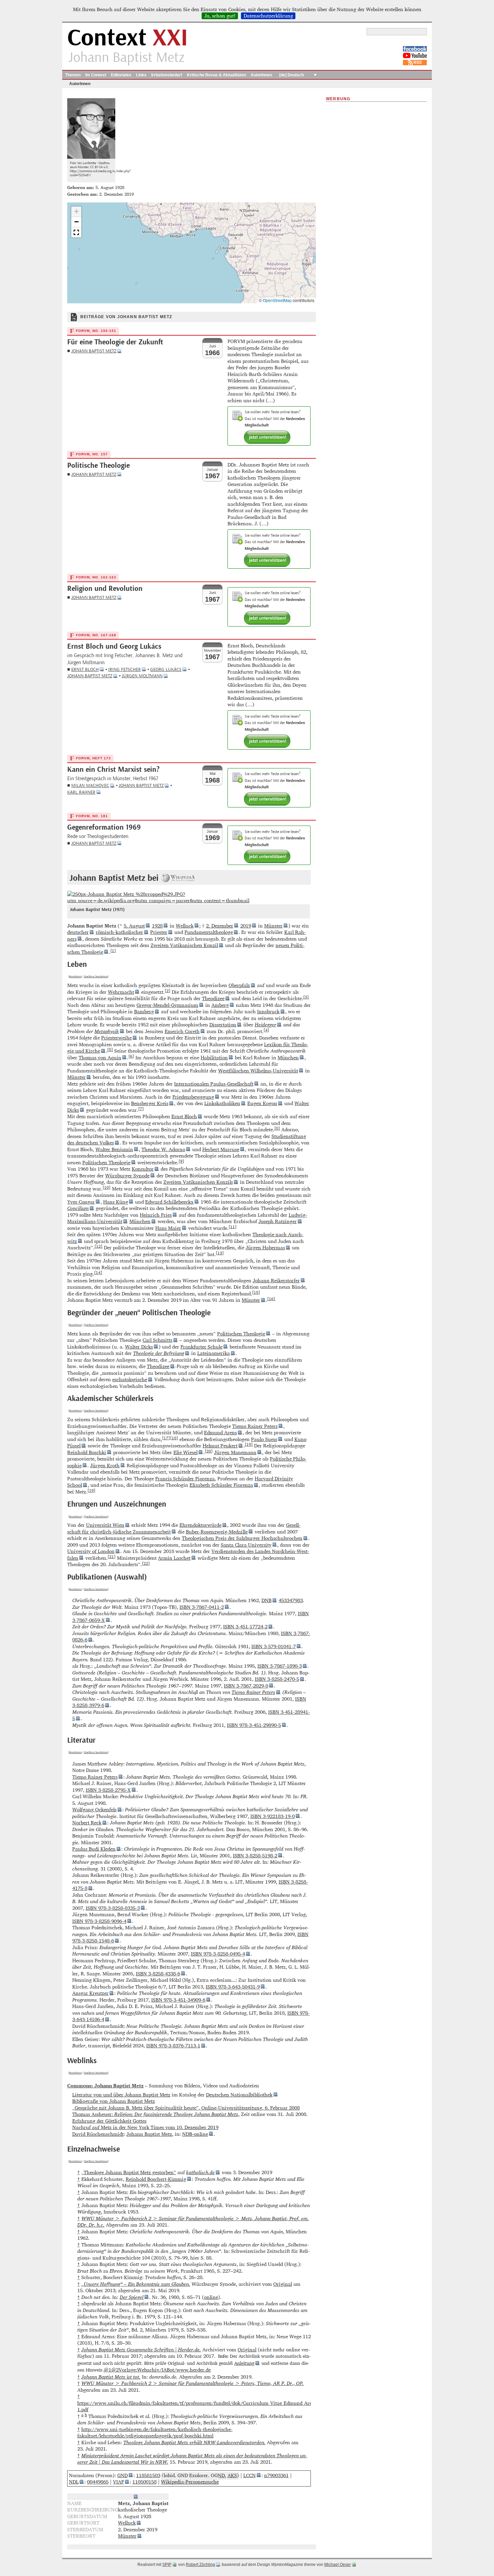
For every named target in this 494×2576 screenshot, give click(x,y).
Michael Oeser (338, 2565)
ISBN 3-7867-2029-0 (246, 1686)
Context (128, 38)
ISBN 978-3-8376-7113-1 (173, 2045)
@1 (108, 2370)
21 (112, 1556)
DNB (266, 1600)
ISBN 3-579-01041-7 (274, 1646)
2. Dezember (220, 926)
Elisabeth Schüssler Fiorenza (221, 1485)
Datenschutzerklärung (268, 16)
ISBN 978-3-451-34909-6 (178, 2000)
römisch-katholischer (119, 932)
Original (283, 2284)
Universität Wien (105, 1525)
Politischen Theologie (106, 1162)
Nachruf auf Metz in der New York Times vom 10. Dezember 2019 (145, 2127)
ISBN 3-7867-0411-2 (202, 1607)
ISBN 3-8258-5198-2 (255, 1855)
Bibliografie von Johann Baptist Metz (114, 2101)
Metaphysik (107, 1031)
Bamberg (144, 1011)
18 (174, 1438)
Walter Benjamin (114, 1149)
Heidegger (265, 1025)
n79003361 (276, 2475)
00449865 (98, 2482)
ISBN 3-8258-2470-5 (277, 1679)
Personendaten (115, 2496)
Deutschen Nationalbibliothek (239, 2095)
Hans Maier (168, 1228)
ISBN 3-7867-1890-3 (280, 1666)
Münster (273, 926)
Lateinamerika (214, 1353)
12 (98, 1246)
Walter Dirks (139, 1347)
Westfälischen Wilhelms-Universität (258, 1071)
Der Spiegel (132, 2297)
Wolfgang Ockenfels (94, 1809)
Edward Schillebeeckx (169, 1202)
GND (122, 2475)
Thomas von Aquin (100, 1057)
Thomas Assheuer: (155, 2114)
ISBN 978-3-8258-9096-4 (99, 1921)
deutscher (78, 932)
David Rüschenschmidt (98, 2134)
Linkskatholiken (222, 1103)
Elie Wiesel (186, 1452)
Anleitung (244, 2363)
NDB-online (195, 2134)
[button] (76, 212)
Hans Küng (116, 1202)
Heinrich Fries (156, 1215)
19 (249, 1444)
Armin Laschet (174, 1558)
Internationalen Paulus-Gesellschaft (214, 1084)
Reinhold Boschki (87, 1452)
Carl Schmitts (157, 1340)
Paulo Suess (264, 1439)
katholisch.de (200, 2172)
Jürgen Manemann (235, 1452)
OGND (218, 2475)
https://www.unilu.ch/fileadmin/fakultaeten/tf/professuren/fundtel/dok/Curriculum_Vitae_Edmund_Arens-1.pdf (198, 2406)
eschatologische (130, 1379)
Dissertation (223, 1025)
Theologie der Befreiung (159, 1353)
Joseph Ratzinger (278, 1221)
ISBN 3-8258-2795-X (108, 1790)
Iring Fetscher (125, 669)
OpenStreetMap (277, 300)
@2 (115, 2370)
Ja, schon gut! (220, 16)
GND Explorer (193, 2475)
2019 (246, 926)
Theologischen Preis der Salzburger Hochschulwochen (242, 1538)
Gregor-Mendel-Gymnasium (167, 1005)
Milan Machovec (90, 785)
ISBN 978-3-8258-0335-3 (113, 1908)
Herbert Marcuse (221, 1149)
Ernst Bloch (85, 669)
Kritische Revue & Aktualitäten (216, 75)
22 (146, 1563)
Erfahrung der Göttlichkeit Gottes (109, 2121)
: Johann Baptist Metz (105, 2086)
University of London (91, 1551)
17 (166, 1438)
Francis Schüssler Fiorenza (185, 1479)
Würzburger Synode (127, 1176)
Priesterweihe (116, 1038)
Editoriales (121, 75)
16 (271, 1298)
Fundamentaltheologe (209, 932)
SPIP (167, 2565)
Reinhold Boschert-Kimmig (156, 2179)
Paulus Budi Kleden (94, 1849)
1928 (157, 926)
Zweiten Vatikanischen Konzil (184, 945)
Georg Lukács (166, 669)
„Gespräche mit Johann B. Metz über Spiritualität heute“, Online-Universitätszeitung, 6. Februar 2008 (186, 2108)
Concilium (78, 1208)
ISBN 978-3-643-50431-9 (233, 1987)
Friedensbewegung (193, 1097)
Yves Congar (81, 1202)
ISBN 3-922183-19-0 (273, 1816)
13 (220, 1253)
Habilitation (214, 1057)
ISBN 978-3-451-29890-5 (254, 1725)
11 (233, 1226)
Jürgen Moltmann (142, 676)
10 (107, 1187)
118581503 (148, 2475)
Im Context (96, 75)
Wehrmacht (121, 992)
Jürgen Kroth (105, 1465)
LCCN (250, 2475)
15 (256, 1292)
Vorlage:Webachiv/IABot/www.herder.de (165, 2370)
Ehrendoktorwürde (200, 1525)
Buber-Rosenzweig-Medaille (217, 1532)
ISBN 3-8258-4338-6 (158, 1974)
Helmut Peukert (220, 1446)
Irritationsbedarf (167, 75)
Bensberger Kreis (150, 1103)
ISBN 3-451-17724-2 (245, 1626)
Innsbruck (268, 1011)
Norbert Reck (87, 1823)
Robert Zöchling (200, 2565)
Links (141, 75)
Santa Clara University (246, 1545)
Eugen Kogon (262, 1103)
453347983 (291, 1600)
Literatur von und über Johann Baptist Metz (121, 2095)
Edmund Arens (220, 1432)
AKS (232, 2475)
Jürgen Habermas (265, 1247)
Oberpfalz (239, 985)
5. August (134, 926)
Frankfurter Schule (201, 1347)
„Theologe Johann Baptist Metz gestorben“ (129, 2172)
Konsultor (143, 1169)
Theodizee (213, 998)
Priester (159, 932)
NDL (74, 2482)
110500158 (145, 2482)
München (288, 1057)
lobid (169, 2475)
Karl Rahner (81, 792)
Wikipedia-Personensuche (190, 2482)
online (211, 2297)
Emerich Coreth (182, 1031)
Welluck (185, 926)
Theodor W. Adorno (163, 1149)
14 (98, 1272)
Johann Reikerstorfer (276, 1280)
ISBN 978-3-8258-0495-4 (218, 1954)
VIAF (118, 2482)
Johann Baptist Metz (94, 351)
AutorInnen (261, 75)
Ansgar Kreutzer (90, 1993)
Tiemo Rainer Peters (255, 1426)
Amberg (220, 1005)
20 (209, 1451)
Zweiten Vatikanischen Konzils (198, 1182)
